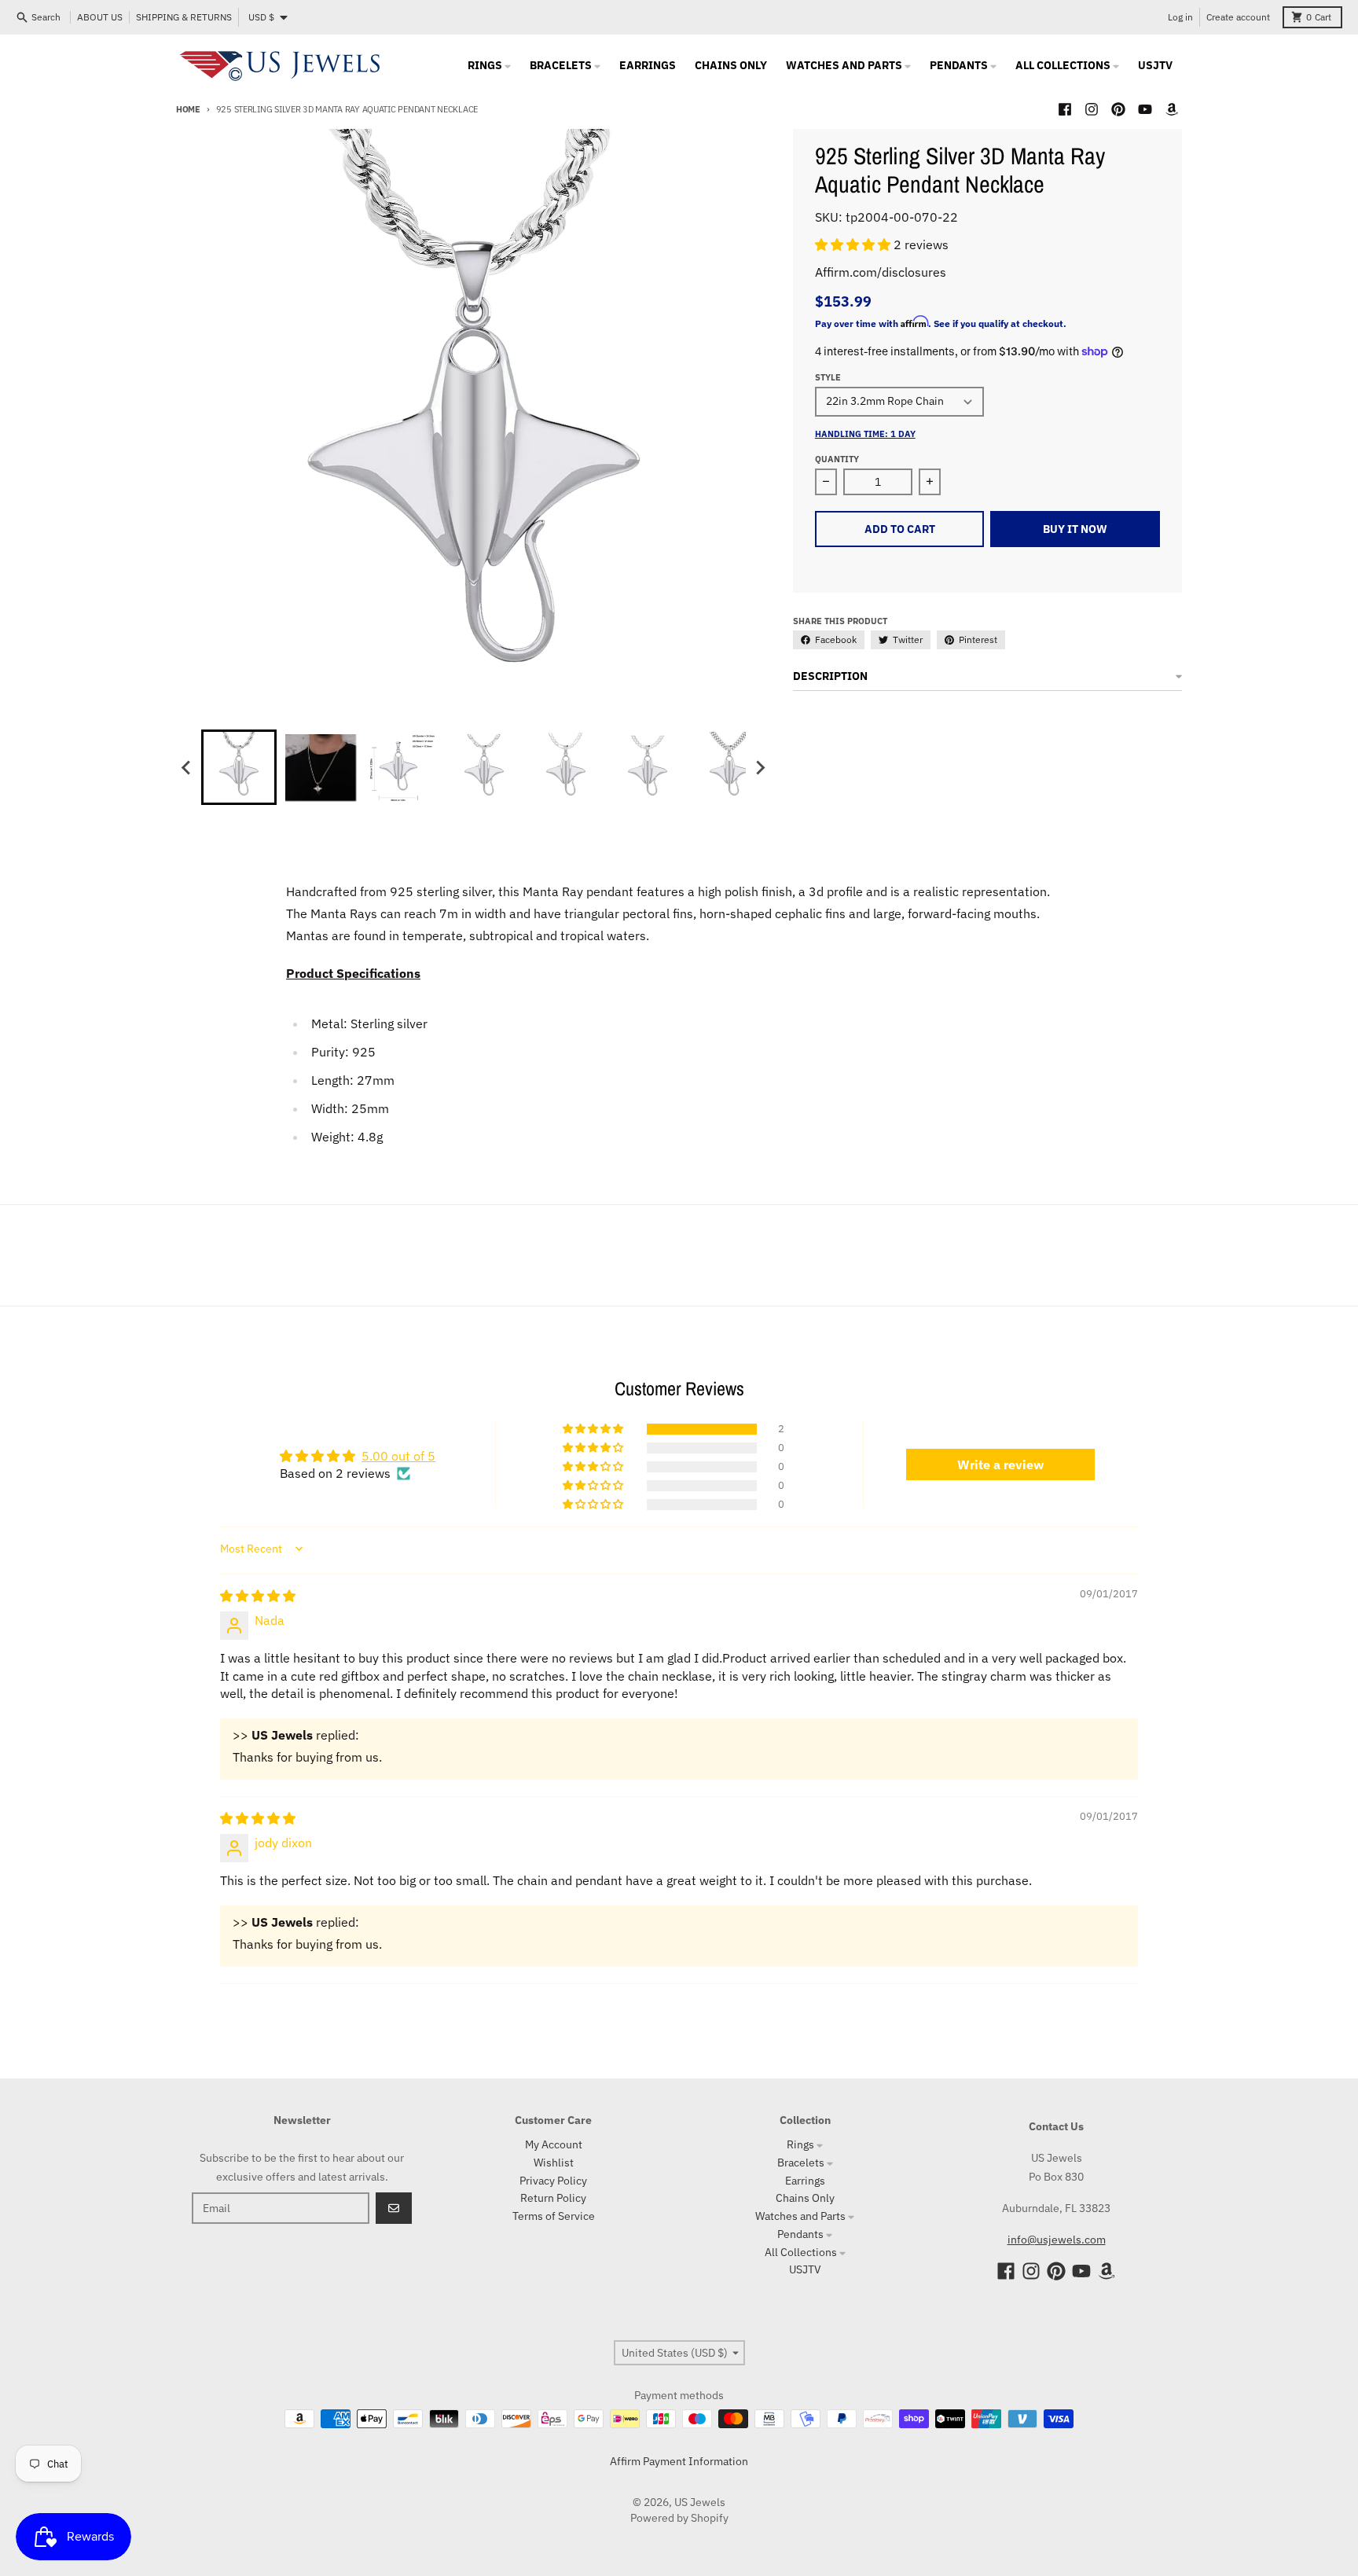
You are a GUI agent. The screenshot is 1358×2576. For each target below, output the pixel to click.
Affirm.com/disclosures (881, 272)
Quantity (837, 459)
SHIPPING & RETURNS (184, 17)
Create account (1238, 17)
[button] (854, 244)
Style (828, 377)
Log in (1180, 17)
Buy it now (1075, 529)
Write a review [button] (1000, 1464)
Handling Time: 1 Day (865, 434)
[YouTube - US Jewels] (1145, 109)
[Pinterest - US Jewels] (1118, 109)
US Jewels (700, 2502)
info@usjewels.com (1057, 2240)
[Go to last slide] (187, 767)
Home (188, 109)
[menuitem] (239, 767)
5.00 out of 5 (398, 1456)
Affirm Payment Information (679, 2461)
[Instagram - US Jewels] (1092, 109)
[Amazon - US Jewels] (1172, 109)
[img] (258, 1596)
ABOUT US (100, 17)
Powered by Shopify (679, 2518)
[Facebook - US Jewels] (1065, 109)
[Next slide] (760, 767)
